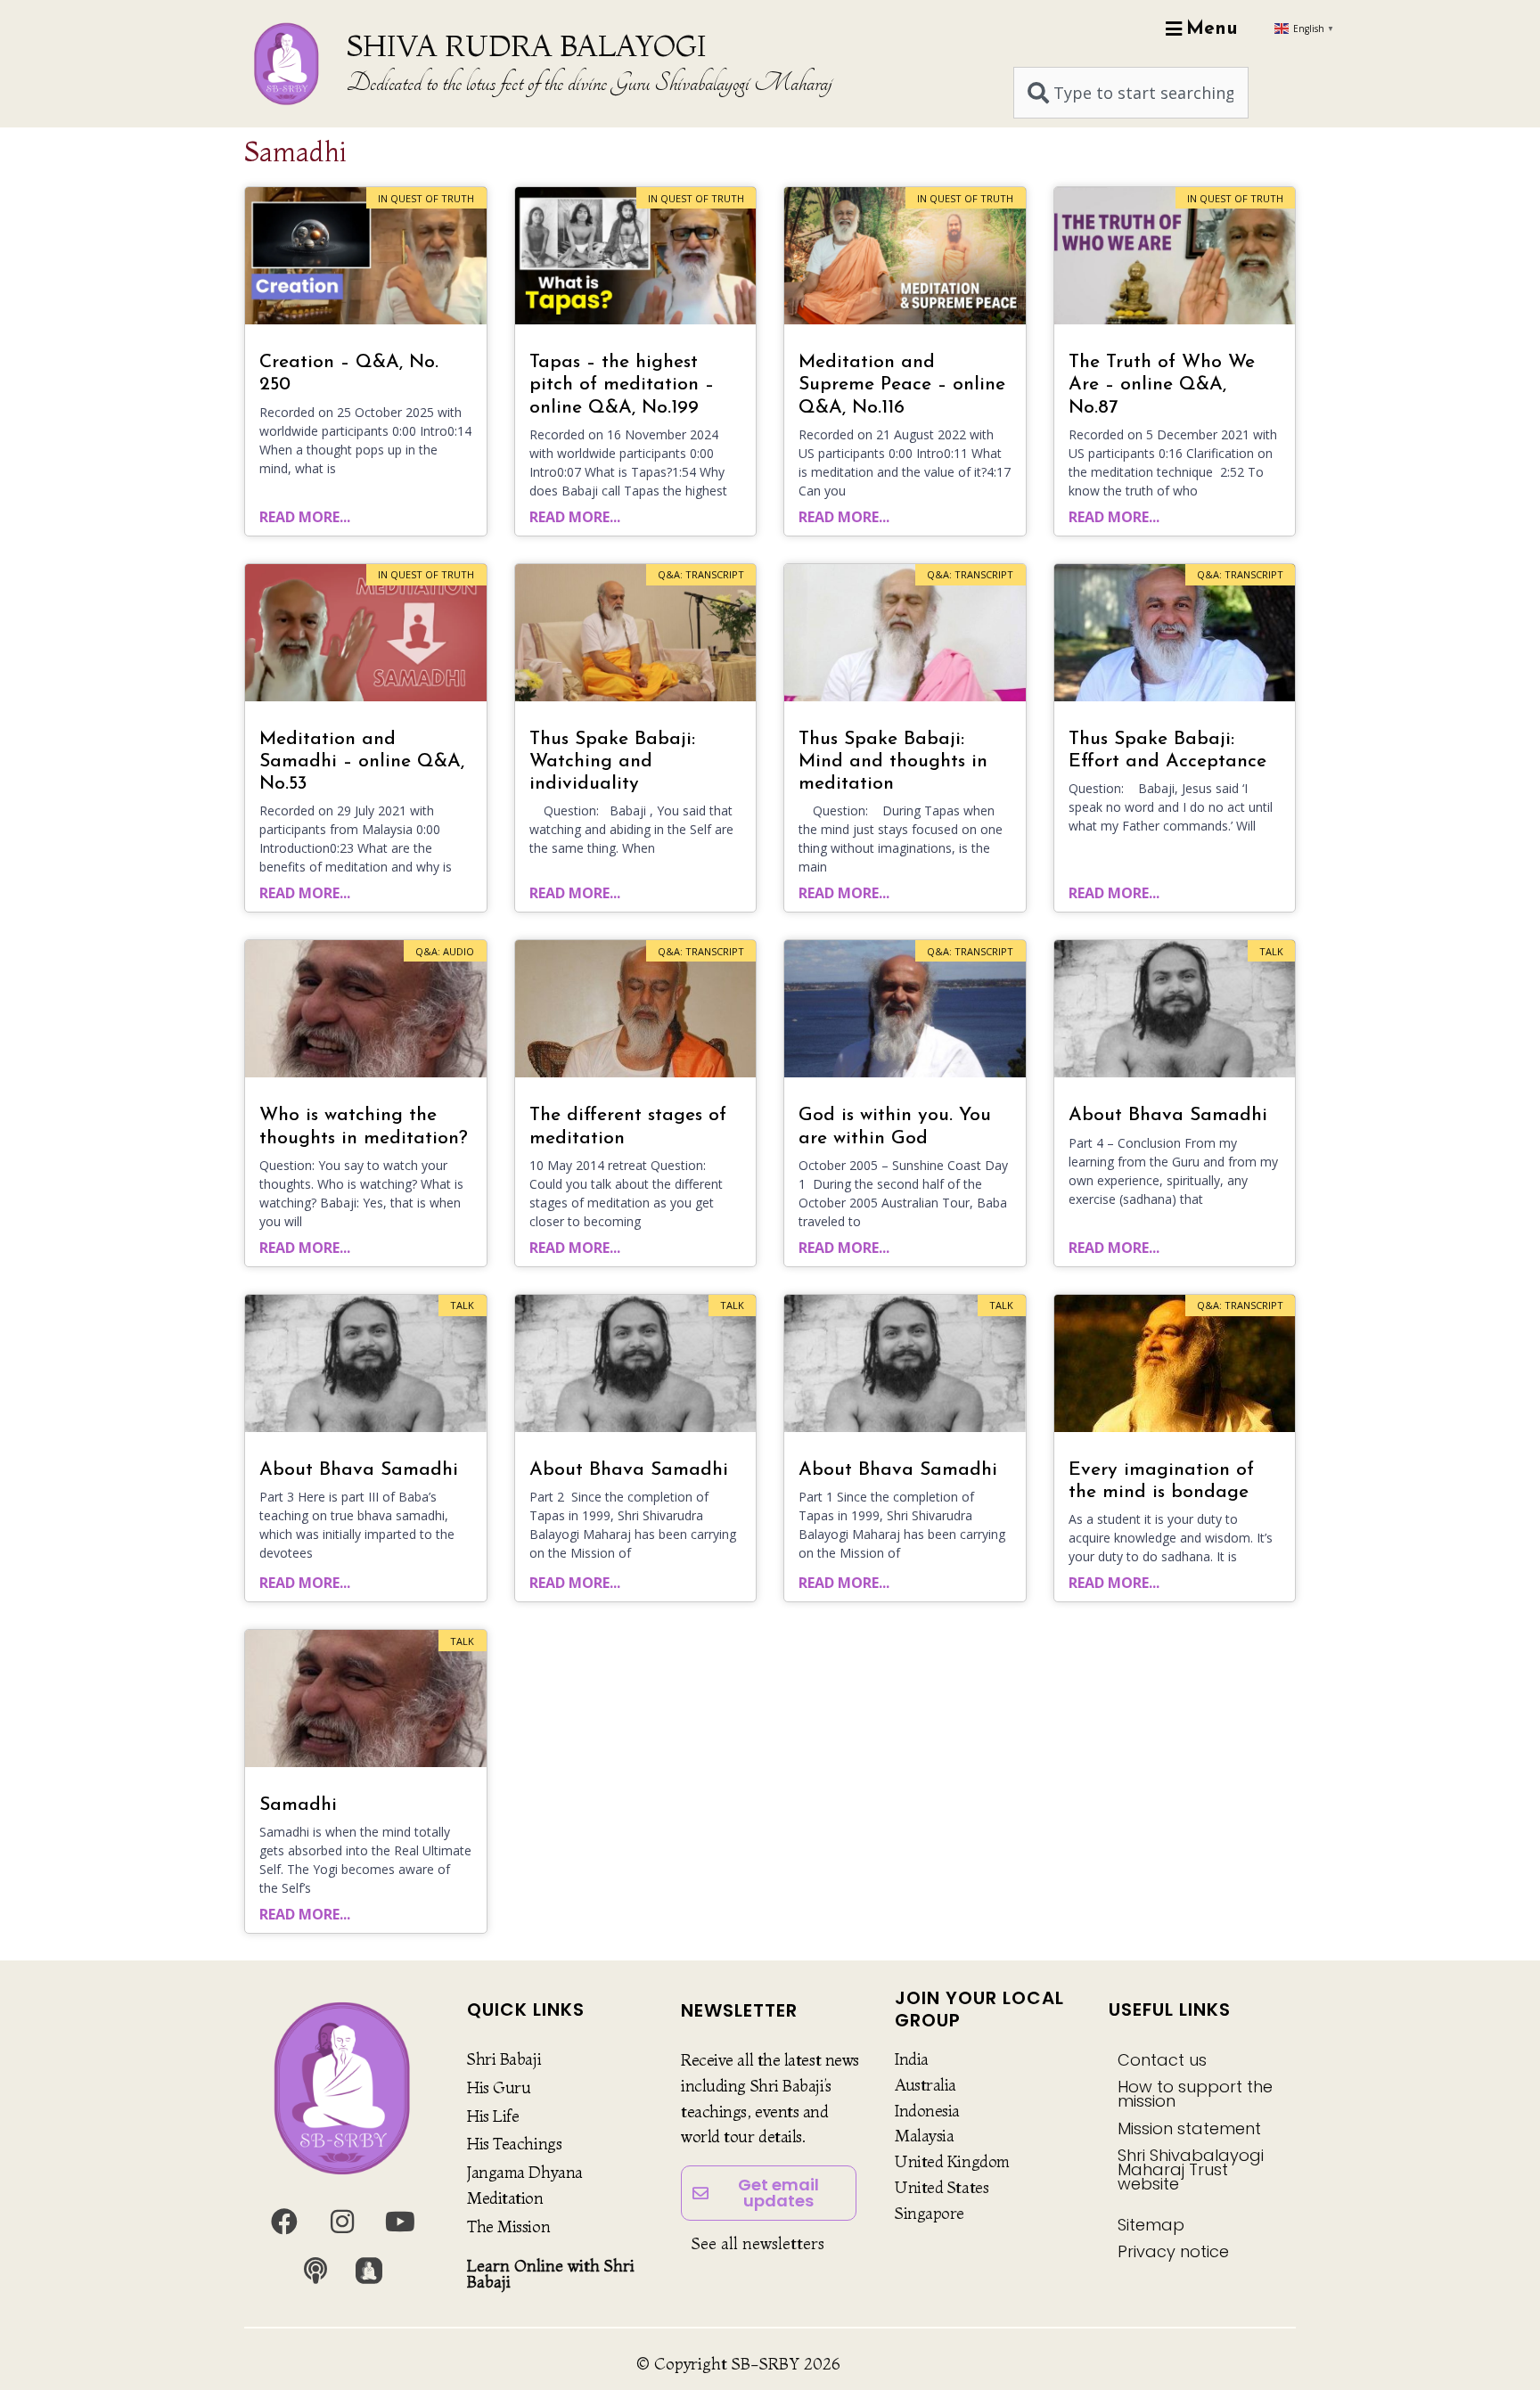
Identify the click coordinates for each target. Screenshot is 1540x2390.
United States (942, 2187)
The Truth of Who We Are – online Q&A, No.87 (1162, 385)
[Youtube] (400, 2222)
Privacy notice (1173, 2251)
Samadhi (298, 1805)
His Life (493, 2116)
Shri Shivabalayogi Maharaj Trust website (1191, 2169)
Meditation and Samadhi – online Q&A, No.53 (362, 761)
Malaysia (924, 2136)
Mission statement (1189, 2128)
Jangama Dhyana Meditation (525, 2185)
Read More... (305, 517)
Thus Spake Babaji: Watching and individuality (612, 761)
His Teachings (514, 2144)
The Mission (508, 2226)
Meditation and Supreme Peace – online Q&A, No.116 (902, 385)
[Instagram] (342, 2222)
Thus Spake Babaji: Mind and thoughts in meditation (893, 761)
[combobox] (1131, 93)
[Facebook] (284, 2222)
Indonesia (927, 2111)
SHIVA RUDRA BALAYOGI (526, 45)
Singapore (930, 2213)
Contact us (1162, 2060)
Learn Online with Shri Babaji (551, 2274)
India (912, 2059)
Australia (926, 2085)
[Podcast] (315, 2271)
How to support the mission (1195, 2094)
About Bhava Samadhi (1168, 1115)
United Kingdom (952, 2161)
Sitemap (1151, 2225)
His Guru (499, 2087)
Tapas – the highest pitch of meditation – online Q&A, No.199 (622, 385)
